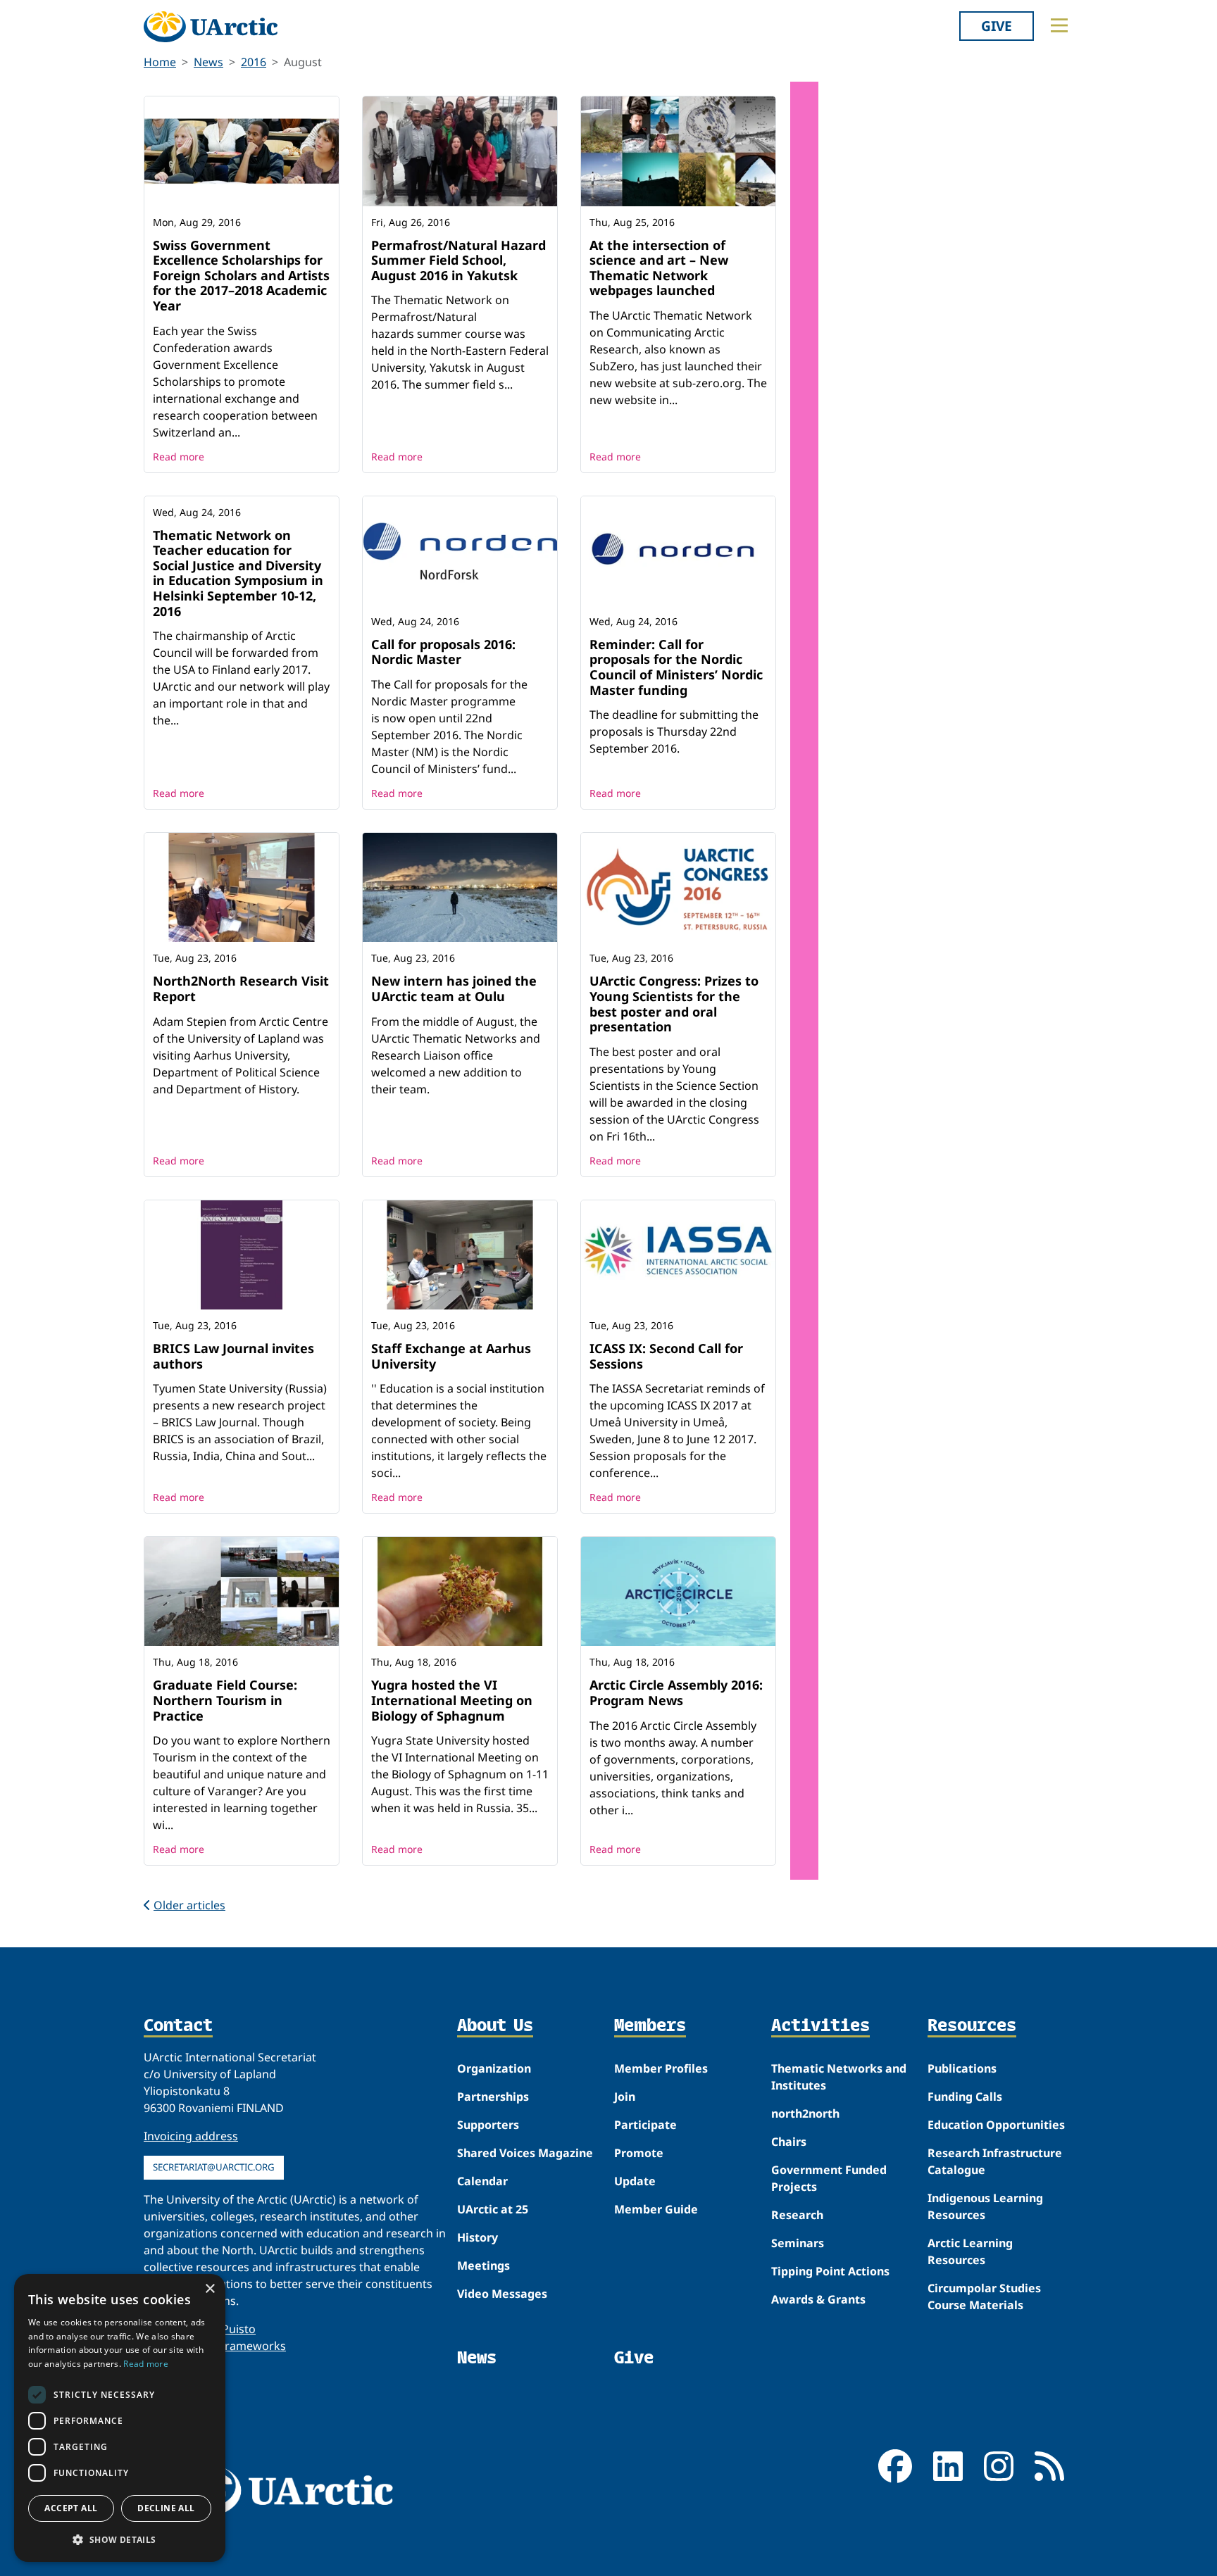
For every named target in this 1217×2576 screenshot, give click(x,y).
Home (160, 62)
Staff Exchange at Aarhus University (451, 1356)
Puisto (239, 2329)
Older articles (189, 1905)
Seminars (798, 2243)
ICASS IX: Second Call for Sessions (666, 1356)
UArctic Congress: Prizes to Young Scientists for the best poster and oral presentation (674, 1004)
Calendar (482, 2181)
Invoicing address (191, 2136)
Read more (179, 457)
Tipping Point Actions (830, 2271)
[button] (120, 2539)
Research (797, 2215)
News (208, 62)
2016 (254, 62)
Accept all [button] (71, 2508)
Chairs (789, 2142)
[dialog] (120, 2418)
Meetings (483, 2266)
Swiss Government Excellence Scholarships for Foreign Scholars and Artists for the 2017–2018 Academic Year (241, 275)
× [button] (210, 2289)
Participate (645, 2125)
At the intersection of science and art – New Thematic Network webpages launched (659, 268)
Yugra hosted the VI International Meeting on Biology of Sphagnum (452, 1700)
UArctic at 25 (493, 2209)
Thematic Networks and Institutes (839, 2077)
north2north (805, 2113)
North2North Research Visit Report (241, 988)
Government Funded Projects (829, 2178)
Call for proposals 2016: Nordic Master (443, 652)
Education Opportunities (996, 2125)
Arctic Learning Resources (970, 2251)
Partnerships (493, 2097)
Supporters (488, 2125)
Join (625, 2097)
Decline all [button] (166, 2508)
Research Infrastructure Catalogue (995, 2161)
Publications (962, 2068)
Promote (639, 2153)
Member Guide (656, 2209)
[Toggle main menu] (1059, 25)
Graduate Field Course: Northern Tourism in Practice (225, 1700)
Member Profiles (661, 2068)
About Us (495, 2026)
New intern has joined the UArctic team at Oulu (454, 988)
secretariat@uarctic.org (214, 2167)
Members (650, 2026)
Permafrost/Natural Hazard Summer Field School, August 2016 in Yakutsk (458, 260)
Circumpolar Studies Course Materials (984, 2297)
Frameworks (252, 2346)
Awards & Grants (818, 2299)
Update (635, 2181)
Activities (820, 2026)
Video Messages (502, 2294)
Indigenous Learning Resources (985, 2206)
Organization (494, 2068)
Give (997, 26)
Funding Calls (965, 2097)
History (478, 2237)
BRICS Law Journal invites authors (233, 1356)
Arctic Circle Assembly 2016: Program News (676, 1692)
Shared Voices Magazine (525, 2153)
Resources (972, 2026)
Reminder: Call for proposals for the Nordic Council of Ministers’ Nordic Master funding (676, 667)
